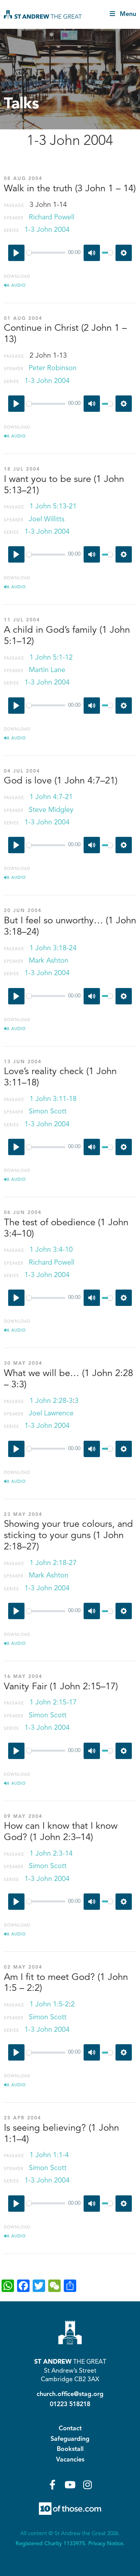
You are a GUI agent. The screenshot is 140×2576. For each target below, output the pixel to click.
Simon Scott (48, 1112)
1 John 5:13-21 (53, 506)
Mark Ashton (49, 961)
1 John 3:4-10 (51, 1250)
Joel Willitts (47, 519)
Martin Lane (47, 670)
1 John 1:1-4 (49, 2155)
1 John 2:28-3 (51, 1401)
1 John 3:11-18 (53, 1099)
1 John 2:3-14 (51, 1854)
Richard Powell (52, 217)
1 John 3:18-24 (53, 948)
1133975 (74, 2544)
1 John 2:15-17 (53, 1703)
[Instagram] (88, 2485)
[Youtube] (70, 2485)
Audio (18, 286)
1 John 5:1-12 (51, 658)
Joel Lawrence (51, 1413)
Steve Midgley (51, 810)
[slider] (46, 253)
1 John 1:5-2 (49, 2004)
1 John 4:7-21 (51, 797)
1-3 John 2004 (47, 230)
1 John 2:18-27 (53, 1563)
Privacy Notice (106, 2544)
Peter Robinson (53, 368)
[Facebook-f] (53, 2485)
